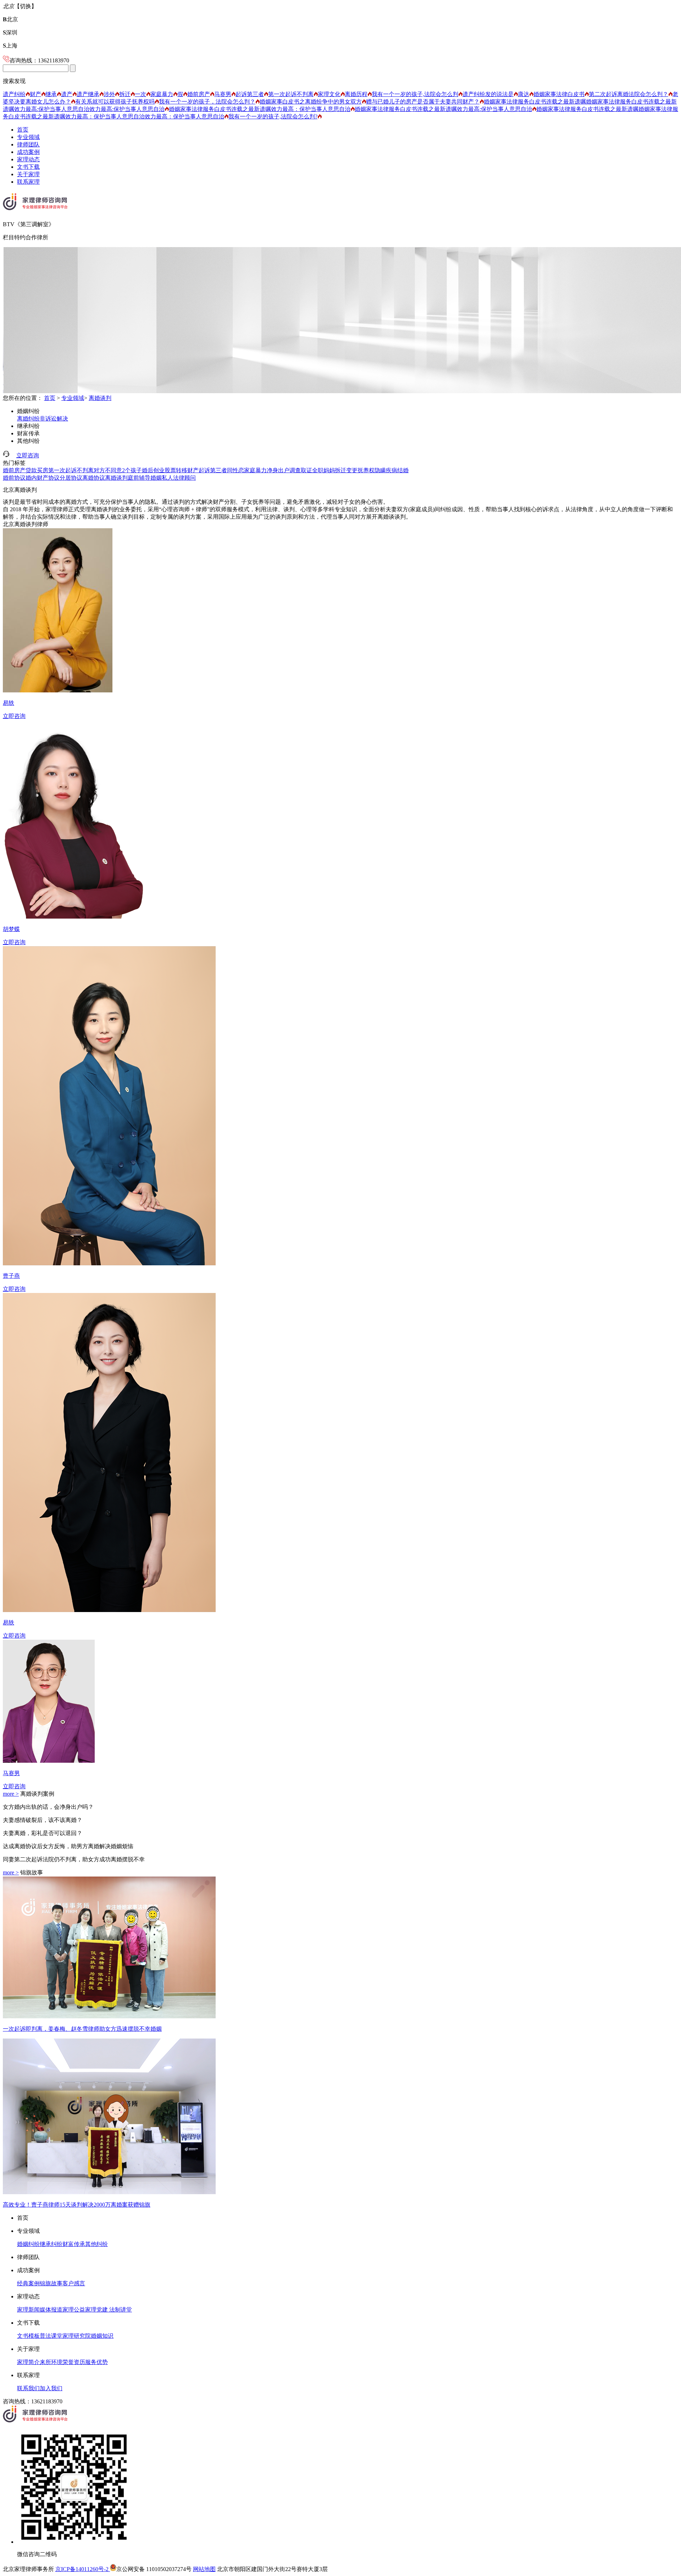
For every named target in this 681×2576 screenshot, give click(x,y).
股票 (170, 470)
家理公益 (74, 2310)
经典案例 (28, 2283)
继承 (51, 94)
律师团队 (28, 144)
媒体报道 (51, 2310)
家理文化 (329, 94)
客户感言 (74, 2283)
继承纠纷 (28, 426)
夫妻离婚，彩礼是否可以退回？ (43, 1833)
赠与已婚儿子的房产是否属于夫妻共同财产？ (423, 102)
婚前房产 (199, 94)
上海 (10, 46)
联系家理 (28, 182)
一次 (140, 94)
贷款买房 (37, 470)
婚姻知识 (102, 2336)
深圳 (10, 32)
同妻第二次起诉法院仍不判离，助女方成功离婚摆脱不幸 (74, 1859)
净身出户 (278, 470)
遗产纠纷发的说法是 (488, 94)
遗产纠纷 (14, 94)
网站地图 (204, 2569)
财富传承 (28, 433)
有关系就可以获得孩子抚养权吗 (115, 102)
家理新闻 (28, 2310)
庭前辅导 (139, 478)
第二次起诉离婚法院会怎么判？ (629, 94)
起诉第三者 (250, 94)
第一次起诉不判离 (291, 94)
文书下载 (28, 167)
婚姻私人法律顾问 (173, 478)
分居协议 (71, 478)
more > (11, 1794)
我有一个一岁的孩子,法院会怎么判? (273, 116)
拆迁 (125, 94)
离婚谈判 (100, 398)
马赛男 (223, 94)
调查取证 (301, 470)
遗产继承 (88, 94)
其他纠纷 (28, 441)
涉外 (109, 94)
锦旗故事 (51, 2283)
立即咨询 (28, 455)
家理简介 (28, 2362)
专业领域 (28, 137)
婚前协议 (14, 478)
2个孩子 (132, 470)
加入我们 (51, 2388)
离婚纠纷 (28, 419)
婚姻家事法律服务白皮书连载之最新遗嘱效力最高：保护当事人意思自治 (260, 109)
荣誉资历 (74, 2362)
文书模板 (28, 2336)
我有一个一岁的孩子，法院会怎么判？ (207, 102)
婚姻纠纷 (28, 411)
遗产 (67, 94)
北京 (10, 19)
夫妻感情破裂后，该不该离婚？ (43, 1820)
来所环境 (51, 2362)
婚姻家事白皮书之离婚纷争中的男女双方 (311, 102)
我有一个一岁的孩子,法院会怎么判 (415, 94)
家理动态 (28, 159)
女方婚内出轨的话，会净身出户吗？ (48, 1807)
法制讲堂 (120, 2310)
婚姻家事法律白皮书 (559, 94)
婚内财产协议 (43, 478)
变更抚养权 (360, 470)
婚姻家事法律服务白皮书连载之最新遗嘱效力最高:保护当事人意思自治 (443, 109)
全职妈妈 (323, 470)
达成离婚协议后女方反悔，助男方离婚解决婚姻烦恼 (68, 1846)
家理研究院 (77, 2336)
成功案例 (28, 152)
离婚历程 (356, 94)
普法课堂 (51, 2336)
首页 (23, 130)
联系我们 (28, 2388)
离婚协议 (94, 478)
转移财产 (187, 470)
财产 (35, 94)
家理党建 (96, 2310)
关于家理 (28, 174)
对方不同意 (108, 470)
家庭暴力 (162, 94)
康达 (524, 94)
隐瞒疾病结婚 (392, 470)
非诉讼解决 (54, 419)
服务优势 (96, 2362)
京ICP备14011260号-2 (83, 2569)
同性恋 (236, 470)
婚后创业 (153, 470)
